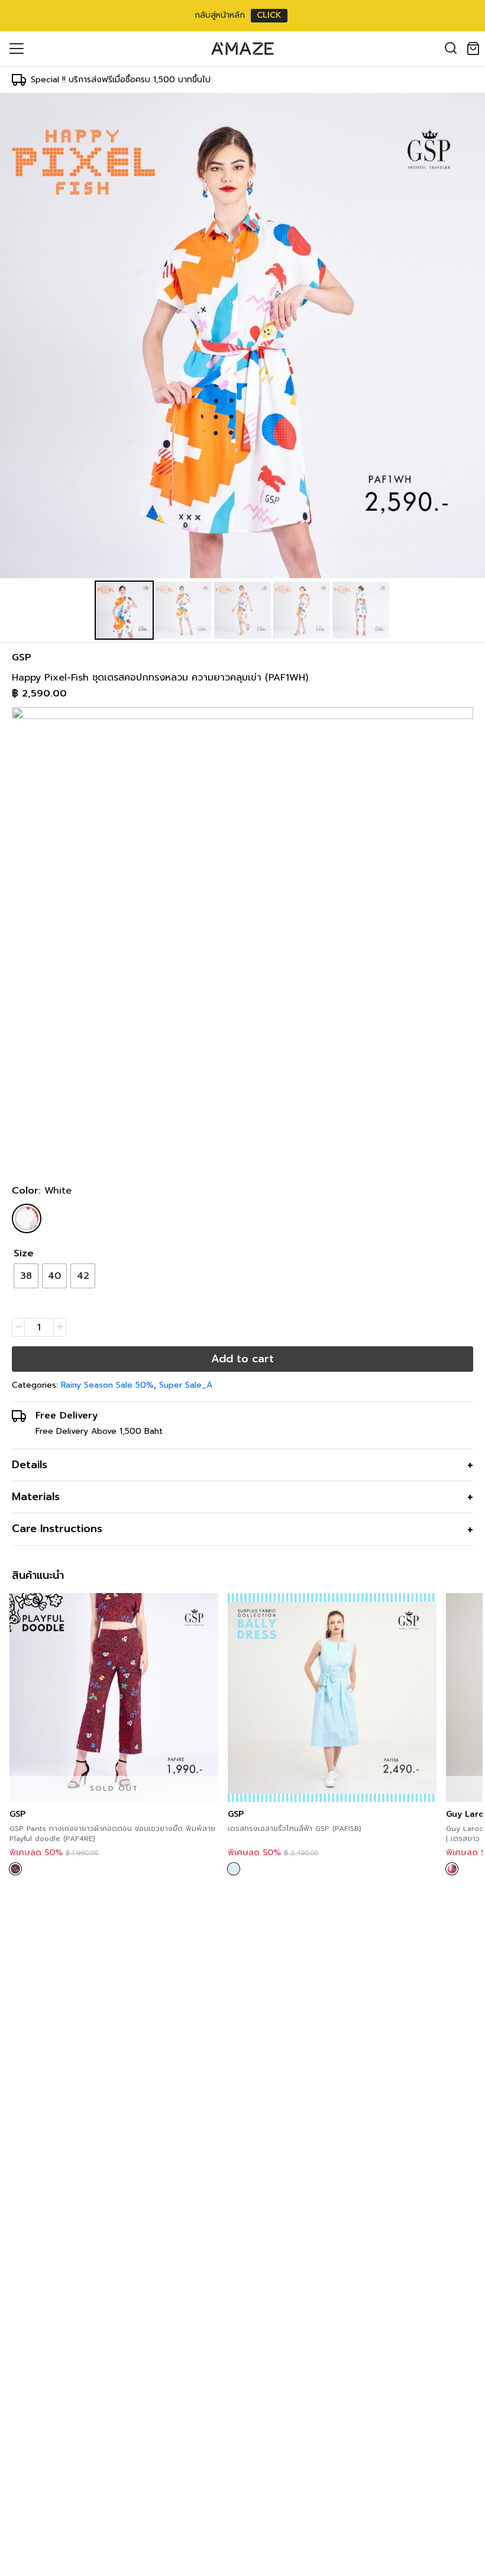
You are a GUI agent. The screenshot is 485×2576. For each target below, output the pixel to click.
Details (30, 1465)
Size (24, 1253)
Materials (36, 1497)
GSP (22, 657)
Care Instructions (57, 1529)
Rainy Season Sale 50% (107, 1385)
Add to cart (242, 1359)
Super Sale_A (186, 1385)
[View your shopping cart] (476, 49)
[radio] (26, 1276)
